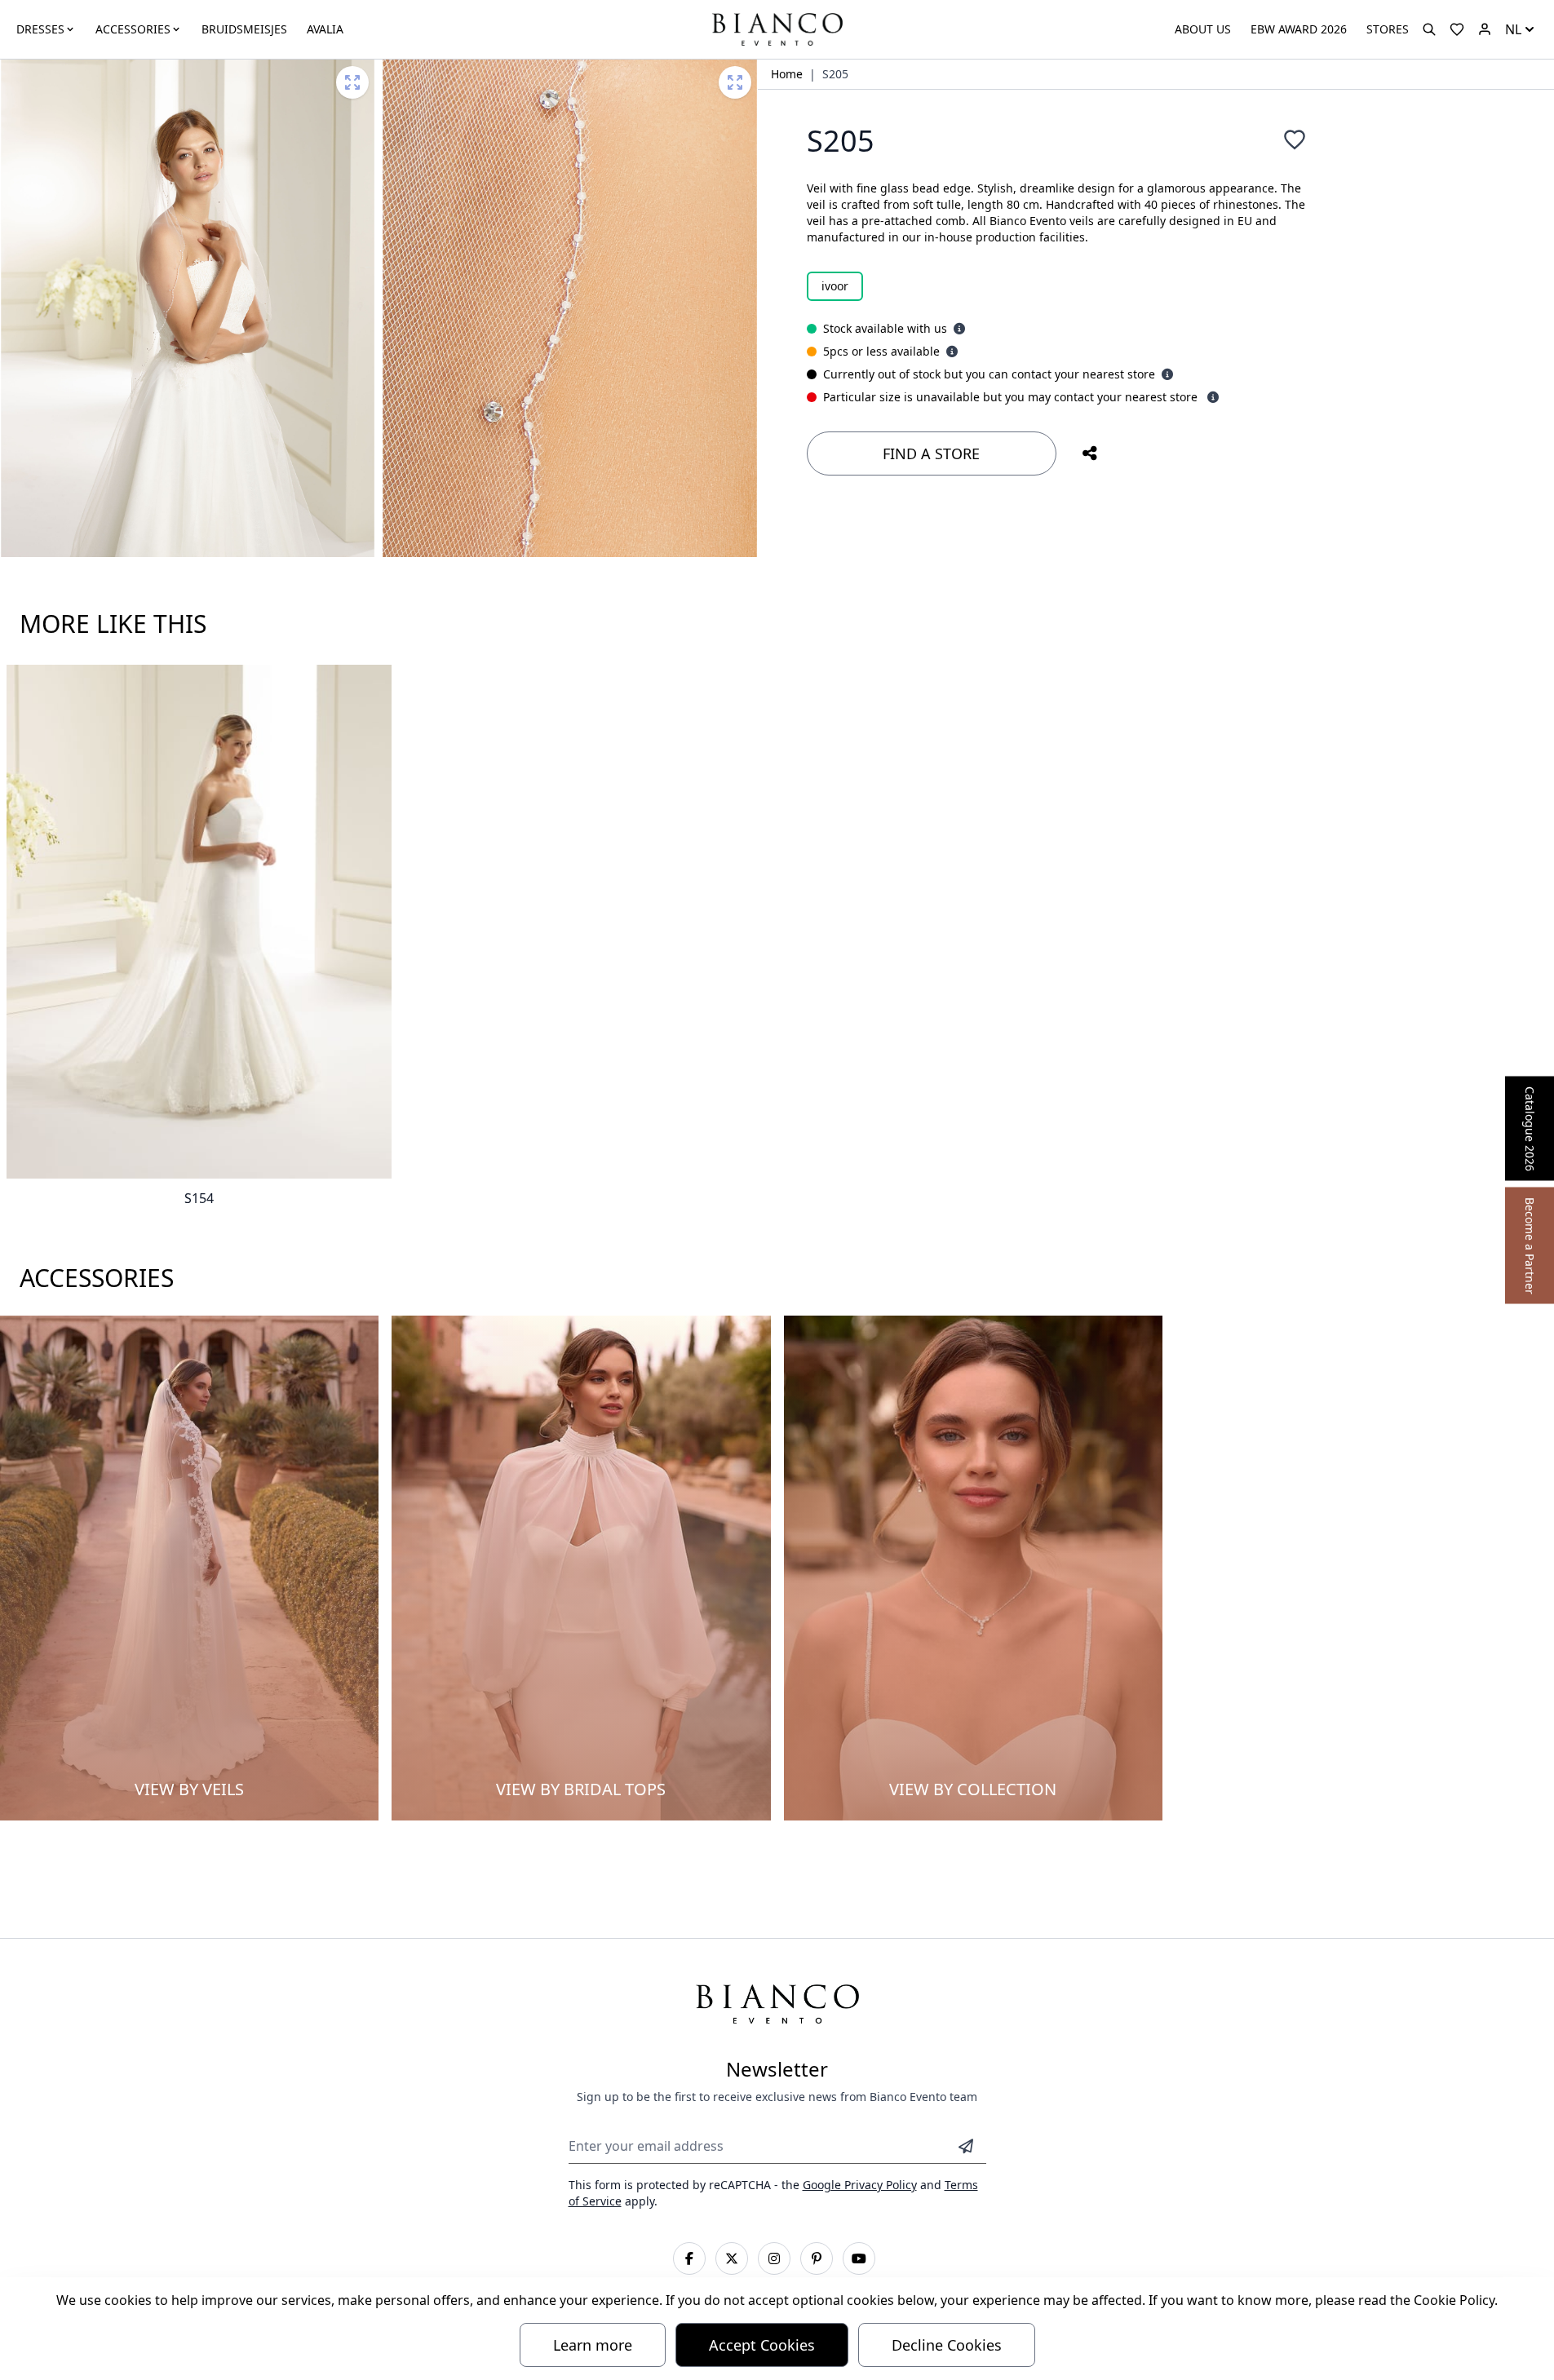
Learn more (593, 2345)
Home (787, 74)
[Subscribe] (966, 2146)
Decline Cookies (947, 2345)
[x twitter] (732, 2258)
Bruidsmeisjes (244, 29)
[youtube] (859, 2258)
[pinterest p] (817, 2258)
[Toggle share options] (1090, 453)
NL (1513, 29)
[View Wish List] (1457, 29)
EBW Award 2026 (1299, 29)
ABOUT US (1203, 29)
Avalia (325, 29)
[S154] (199, 922)
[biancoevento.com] (1485, 29)
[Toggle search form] (1429, 29)
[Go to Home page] (777, 28)
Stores (1388, 29)
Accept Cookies (762, 2345)
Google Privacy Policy (860, 2185)
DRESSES (40, 29)
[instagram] (774, 2258)
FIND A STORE (931, 453)
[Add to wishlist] (1295, 139)
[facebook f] (689, 2258)
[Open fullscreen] (352, 82)
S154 (199, 1198)
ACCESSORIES (133, 29)
